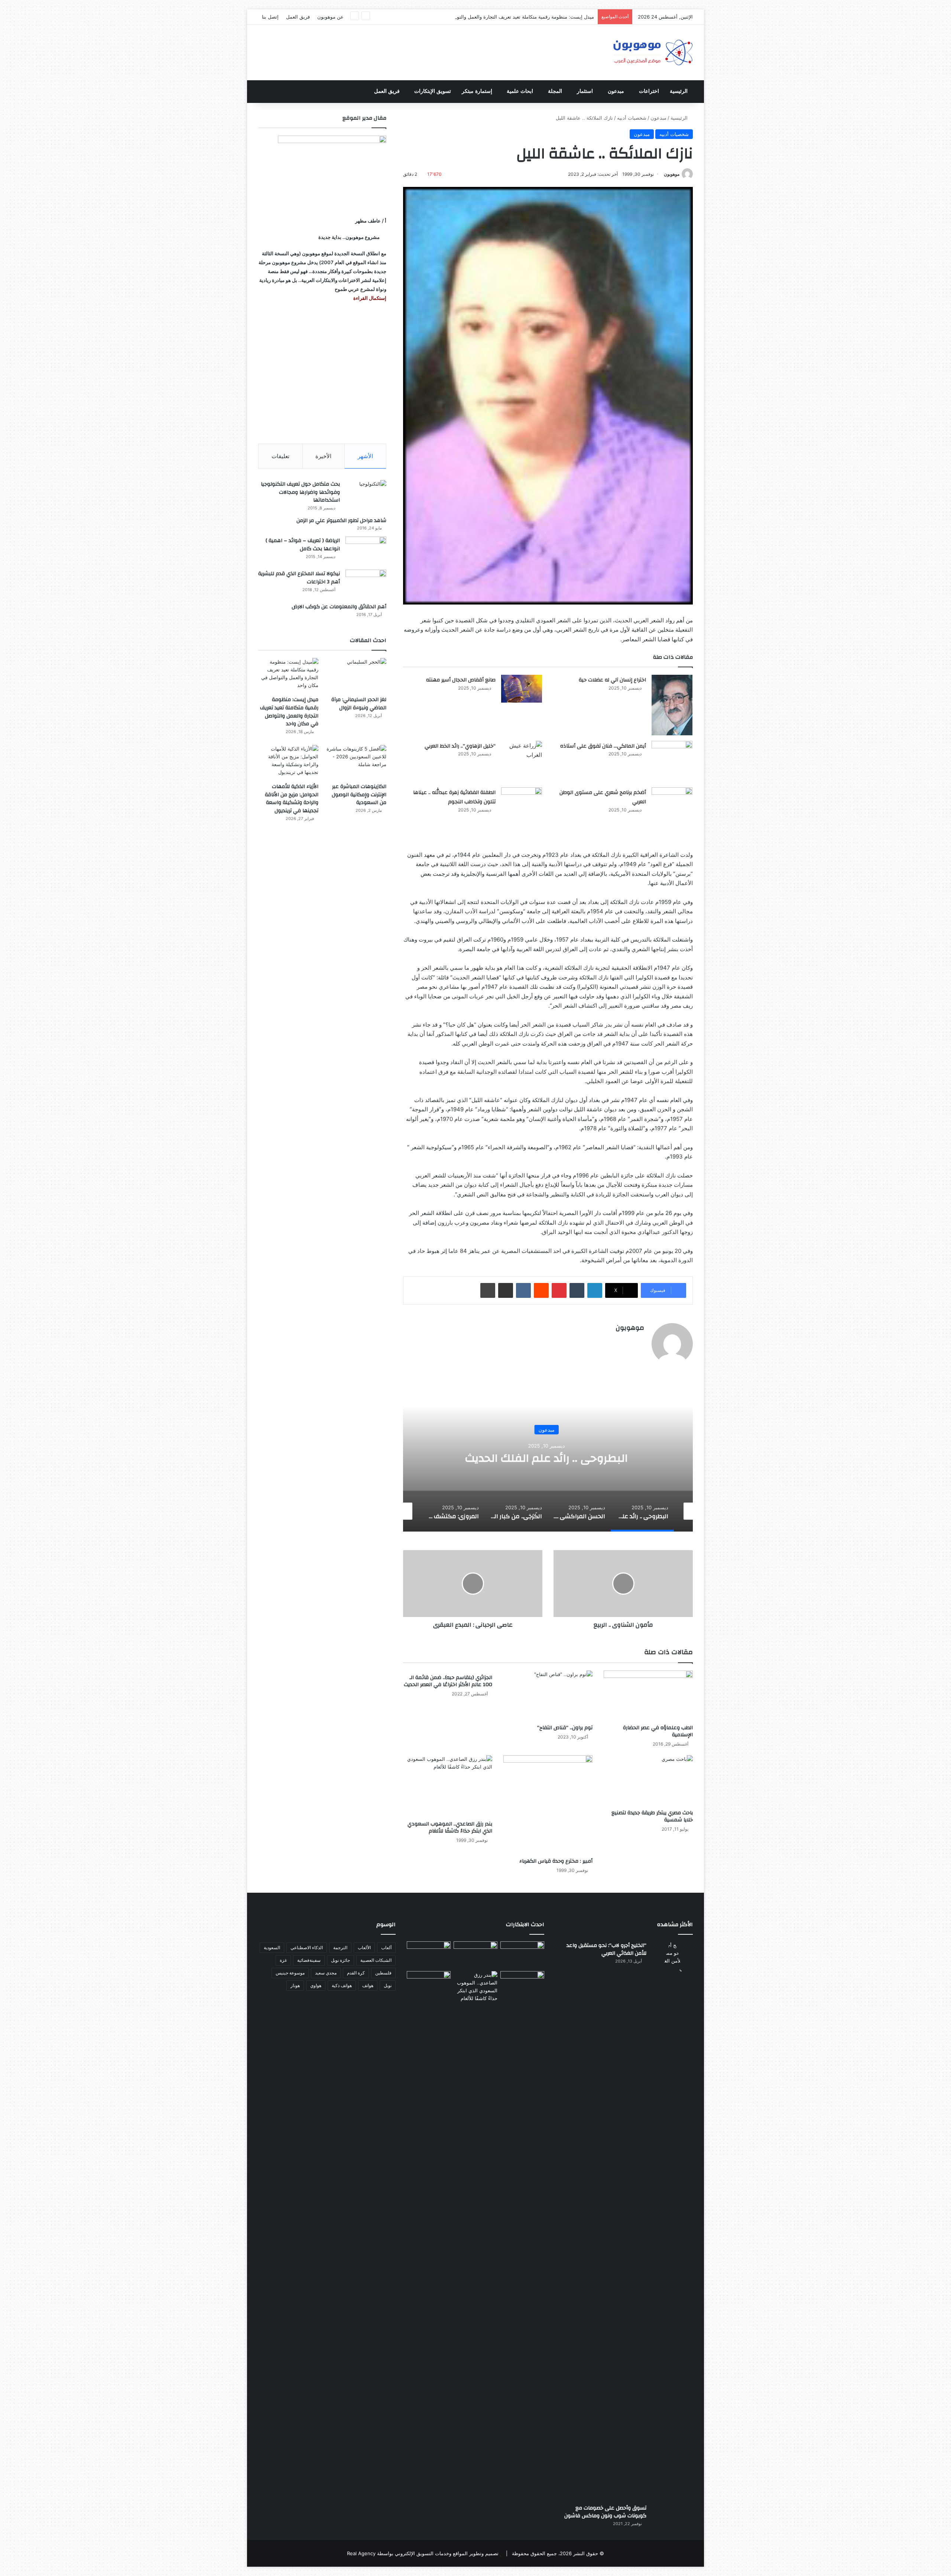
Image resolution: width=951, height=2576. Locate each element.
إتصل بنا (270, 17)
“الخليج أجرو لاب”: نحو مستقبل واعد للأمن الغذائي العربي (606, 1950)
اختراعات (649, 91)
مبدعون (616, 91)
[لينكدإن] (595, 1290)
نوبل (388, 1985)
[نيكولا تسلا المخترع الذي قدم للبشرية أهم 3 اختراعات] (366, 584)
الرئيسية (679, 91)
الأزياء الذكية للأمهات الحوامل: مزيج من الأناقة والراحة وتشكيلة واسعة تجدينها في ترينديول (292, 799)
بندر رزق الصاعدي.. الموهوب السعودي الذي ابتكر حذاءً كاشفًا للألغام (450, 1827)
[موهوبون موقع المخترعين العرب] (653, 52)
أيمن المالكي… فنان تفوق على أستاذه (603, 746)
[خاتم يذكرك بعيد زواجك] (475, 1987)
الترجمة (340, 1948)
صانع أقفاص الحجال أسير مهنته (461, 680)
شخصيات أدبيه (632, 118)
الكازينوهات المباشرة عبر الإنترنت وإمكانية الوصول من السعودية (528, 17)
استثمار (585, 91)
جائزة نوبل (340, 1960)
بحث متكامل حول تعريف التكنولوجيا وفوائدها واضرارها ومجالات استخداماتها (300, 492)
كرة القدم (356, 1973)
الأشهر (365, 456)
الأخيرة (323, 456)
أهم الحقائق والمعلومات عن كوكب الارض (339, 607)
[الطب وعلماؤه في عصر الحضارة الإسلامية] (648, 1696)
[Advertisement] (322, 373)
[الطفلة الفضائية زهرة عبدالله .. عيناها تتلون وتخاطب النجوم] (522, 807)
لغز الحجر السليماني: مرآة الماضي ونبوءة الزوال (359, 704)
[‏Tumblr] (577, 1290)
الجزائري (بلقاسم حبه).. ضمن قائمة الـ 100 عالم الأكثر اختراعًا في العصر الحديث (448, 1681)
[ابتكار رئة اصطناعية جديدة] (522, 1954)
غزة (283, 1960)
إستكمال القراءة (369, 298)
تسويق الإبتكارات (433, 91)
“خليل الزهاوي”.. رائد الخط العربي (460, 746)
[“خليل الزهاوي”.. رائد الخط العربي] (522, 755)
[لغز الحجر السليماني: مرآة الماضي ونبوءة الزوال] (356, 675)
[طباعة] (488, 1290)
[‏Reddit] (541, 1290)
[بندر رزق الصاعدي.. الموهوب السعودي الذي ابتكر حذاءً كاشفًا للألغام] (448, 1786)
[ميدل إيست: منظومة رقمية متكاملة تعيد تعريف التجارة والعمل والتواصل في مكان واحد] (288, 675)
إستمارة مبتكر (477, 91)
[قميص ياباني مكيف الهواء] (522, 1989)
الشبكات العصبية (376, 1960)
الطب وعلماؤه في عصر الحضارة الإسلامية (658, 1731)
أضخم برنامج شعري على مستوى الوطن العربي (603, 797)
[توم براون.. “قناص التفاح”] (548, 1696)
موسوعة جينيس (290, 1973)
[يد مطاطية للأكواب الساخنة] (429, 1955)
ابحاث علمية (520, 91)
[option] (548, 1457)
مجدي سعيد (326, 1973)
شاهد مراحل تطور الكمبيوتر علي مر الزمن (341, 521)
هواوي (316, 1985)
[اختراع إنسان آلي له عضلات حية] (672, 705)
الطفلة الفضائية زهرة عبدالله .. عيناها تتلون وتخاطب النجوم (454, 797)
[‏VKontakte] (523, 1290)
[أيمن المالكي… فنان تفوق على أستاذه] (672, 761)
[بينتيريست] (559, 1290)
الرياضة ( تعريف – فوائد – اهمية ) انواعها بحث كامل (303, 545)
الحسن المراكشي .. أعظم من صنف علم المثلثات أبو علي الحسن (548, 1458)
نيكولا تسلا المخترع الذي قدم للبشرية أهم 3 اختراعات (299, 578)
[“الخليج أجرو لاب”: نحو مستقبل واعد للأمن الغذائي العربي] (672, 2220)
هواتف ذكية (342, 1985)
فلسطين (383, 1973)
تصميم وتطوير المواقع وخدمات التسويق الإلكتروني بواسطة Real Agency (423, 2553)
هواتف (368, 1985)
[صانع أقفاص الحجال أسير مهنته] (522, 689)
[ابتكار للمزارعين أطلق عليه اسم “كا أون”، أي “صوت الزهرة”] (429, 1995)
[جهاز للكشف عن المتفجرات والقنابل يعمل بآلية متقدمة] (475, 1954)
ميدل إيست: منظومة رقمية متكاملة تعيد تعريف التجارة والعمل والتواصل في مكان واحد (289, 712)
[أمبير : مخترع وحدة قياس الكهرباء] (548, 1805)
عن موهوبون (330, 17)
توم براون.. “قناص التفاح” (565, 1728)
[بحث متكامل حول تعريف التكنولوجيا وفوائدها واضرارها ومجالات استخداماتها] (366, 494)
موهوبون (672, 174)
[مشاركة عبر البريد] (506, 1290)
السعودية (272, 1948)
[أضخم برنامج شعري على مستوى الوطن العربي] (672, 806)
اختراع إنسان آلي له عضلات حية (612, 680)
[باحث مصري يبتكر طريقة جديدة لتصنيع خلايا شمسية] (648, 1780)
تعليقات (280, 456)
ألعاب (386, 1948)
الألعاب (364, 1948)
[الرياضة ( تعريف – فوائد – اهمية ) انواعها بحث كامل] (366, 550)
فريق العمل (298, 17)
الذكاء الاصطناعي (307, 1948)
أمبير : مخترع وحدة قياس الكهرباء (556, 1861)
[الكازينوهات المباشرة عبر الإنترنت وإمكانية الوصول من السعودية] (356, 762)
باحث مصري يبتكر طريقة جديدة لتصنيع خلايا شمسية (652, 1816)
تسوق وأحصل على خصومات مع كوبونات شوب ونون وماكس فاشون (605, 2512)
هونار (295, 1985)
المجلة (555, 91)
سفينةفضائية (309, 1960)
